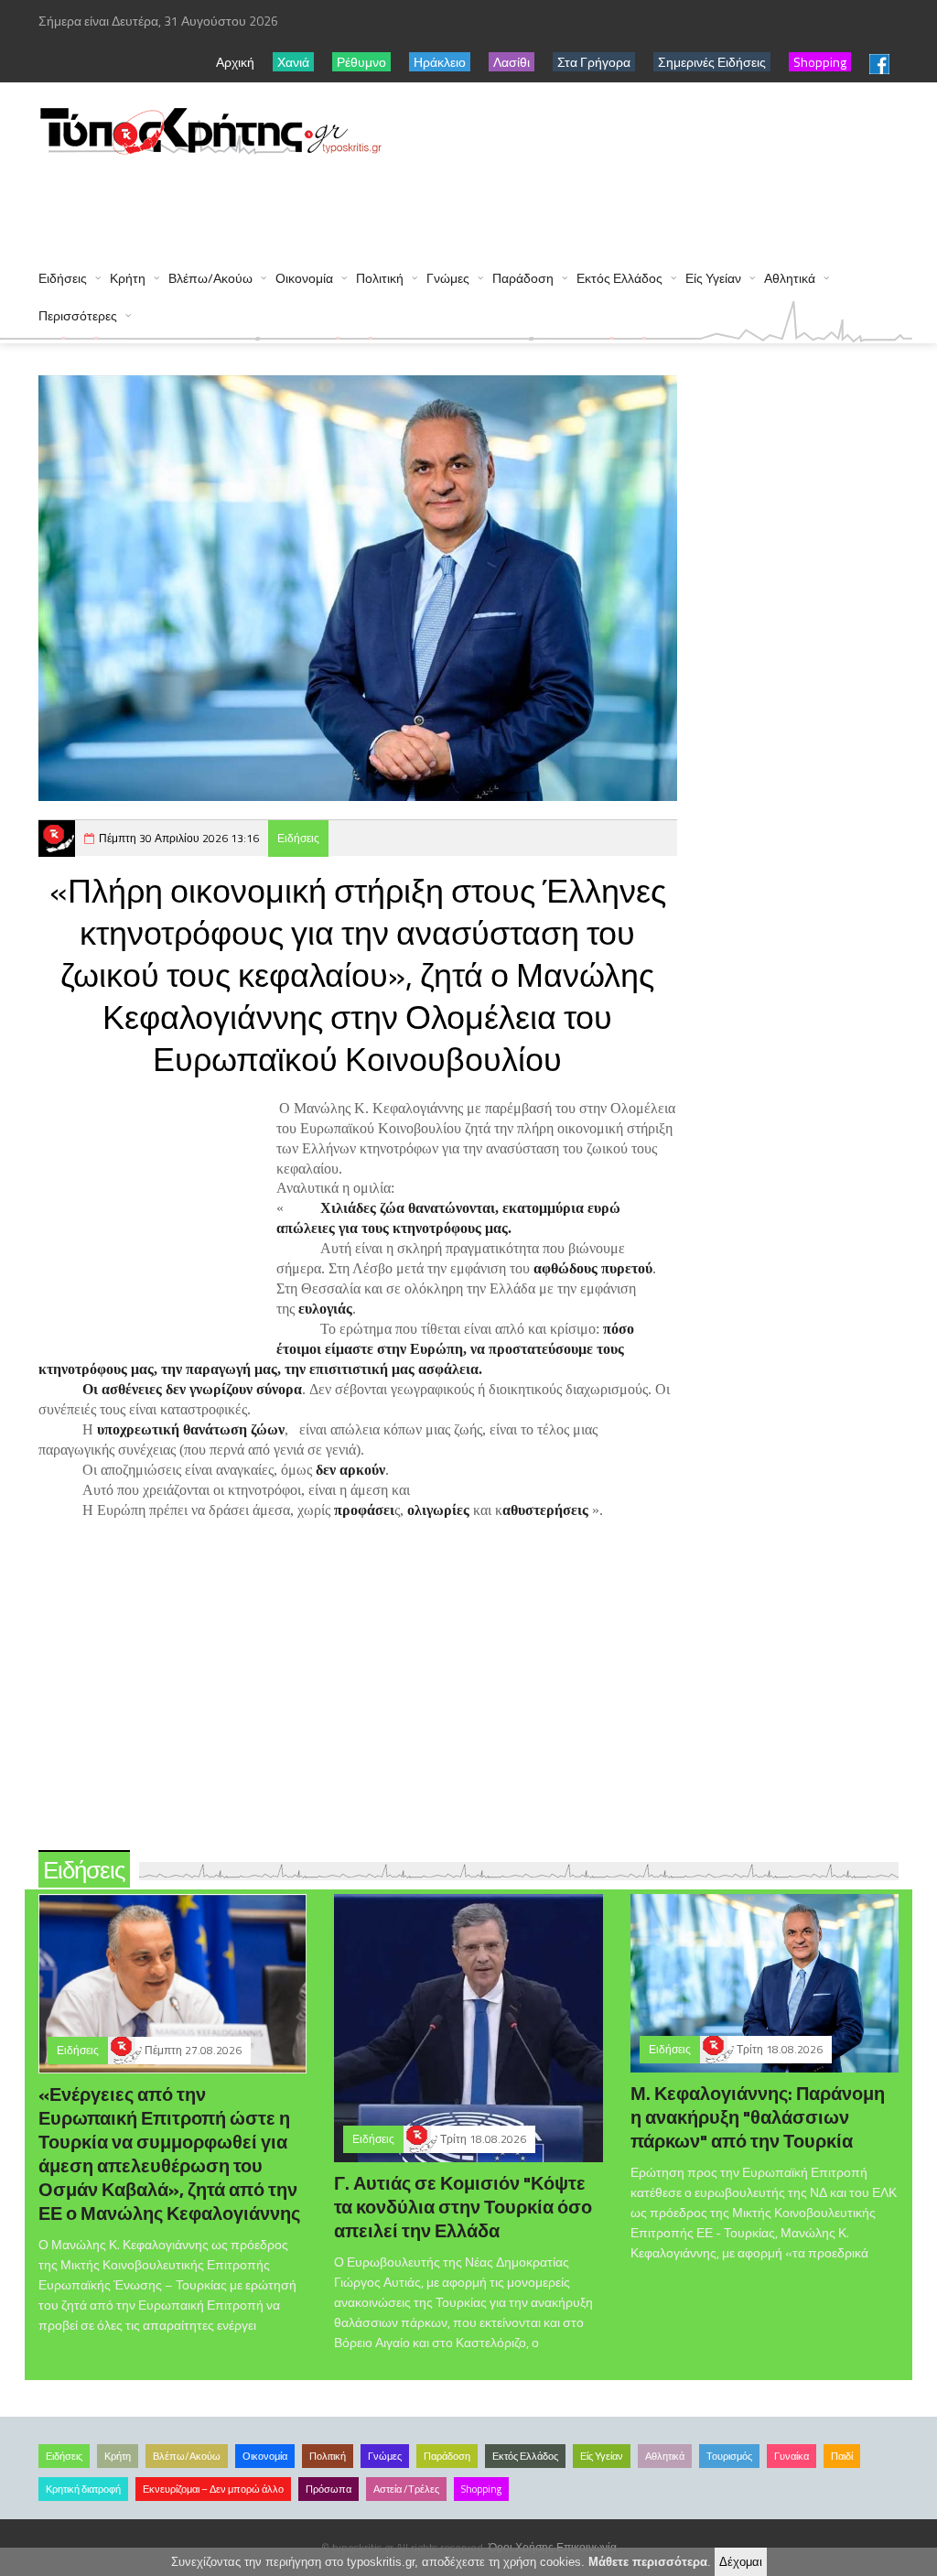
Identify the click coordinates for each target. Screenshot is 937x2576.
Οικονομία (304, 278)
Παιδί (842, 2456)
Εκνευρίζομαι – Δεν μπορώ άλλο (213, 2489)
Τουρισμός (729, 2456)
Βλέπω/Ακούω (210, 278)
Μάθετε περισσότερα (648, 2562)
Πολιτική (380, 278)
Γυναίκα (792, 2456)
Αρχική (235, 62)
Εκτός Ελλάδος (619, 278)
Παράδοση (523, 278)
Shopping (481, 2489)
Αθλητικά (790, 278)
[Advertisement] (372, 203)
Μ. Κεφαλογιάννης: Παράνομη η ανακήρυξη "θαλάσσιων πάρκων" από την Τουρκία (758, 2117)
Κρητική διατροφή (83, 2489)
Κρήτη (128, 278)
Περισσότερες (78, 315)
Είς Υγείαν (713, 278)
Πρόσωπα (328, 2489)
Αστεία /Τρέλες (406, 2489)
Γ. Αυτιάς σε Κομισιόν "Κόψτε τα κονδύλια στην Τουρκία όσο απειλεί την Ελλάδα (463, 2207)
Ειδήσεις (63, 278)
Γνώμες (448, 278)
